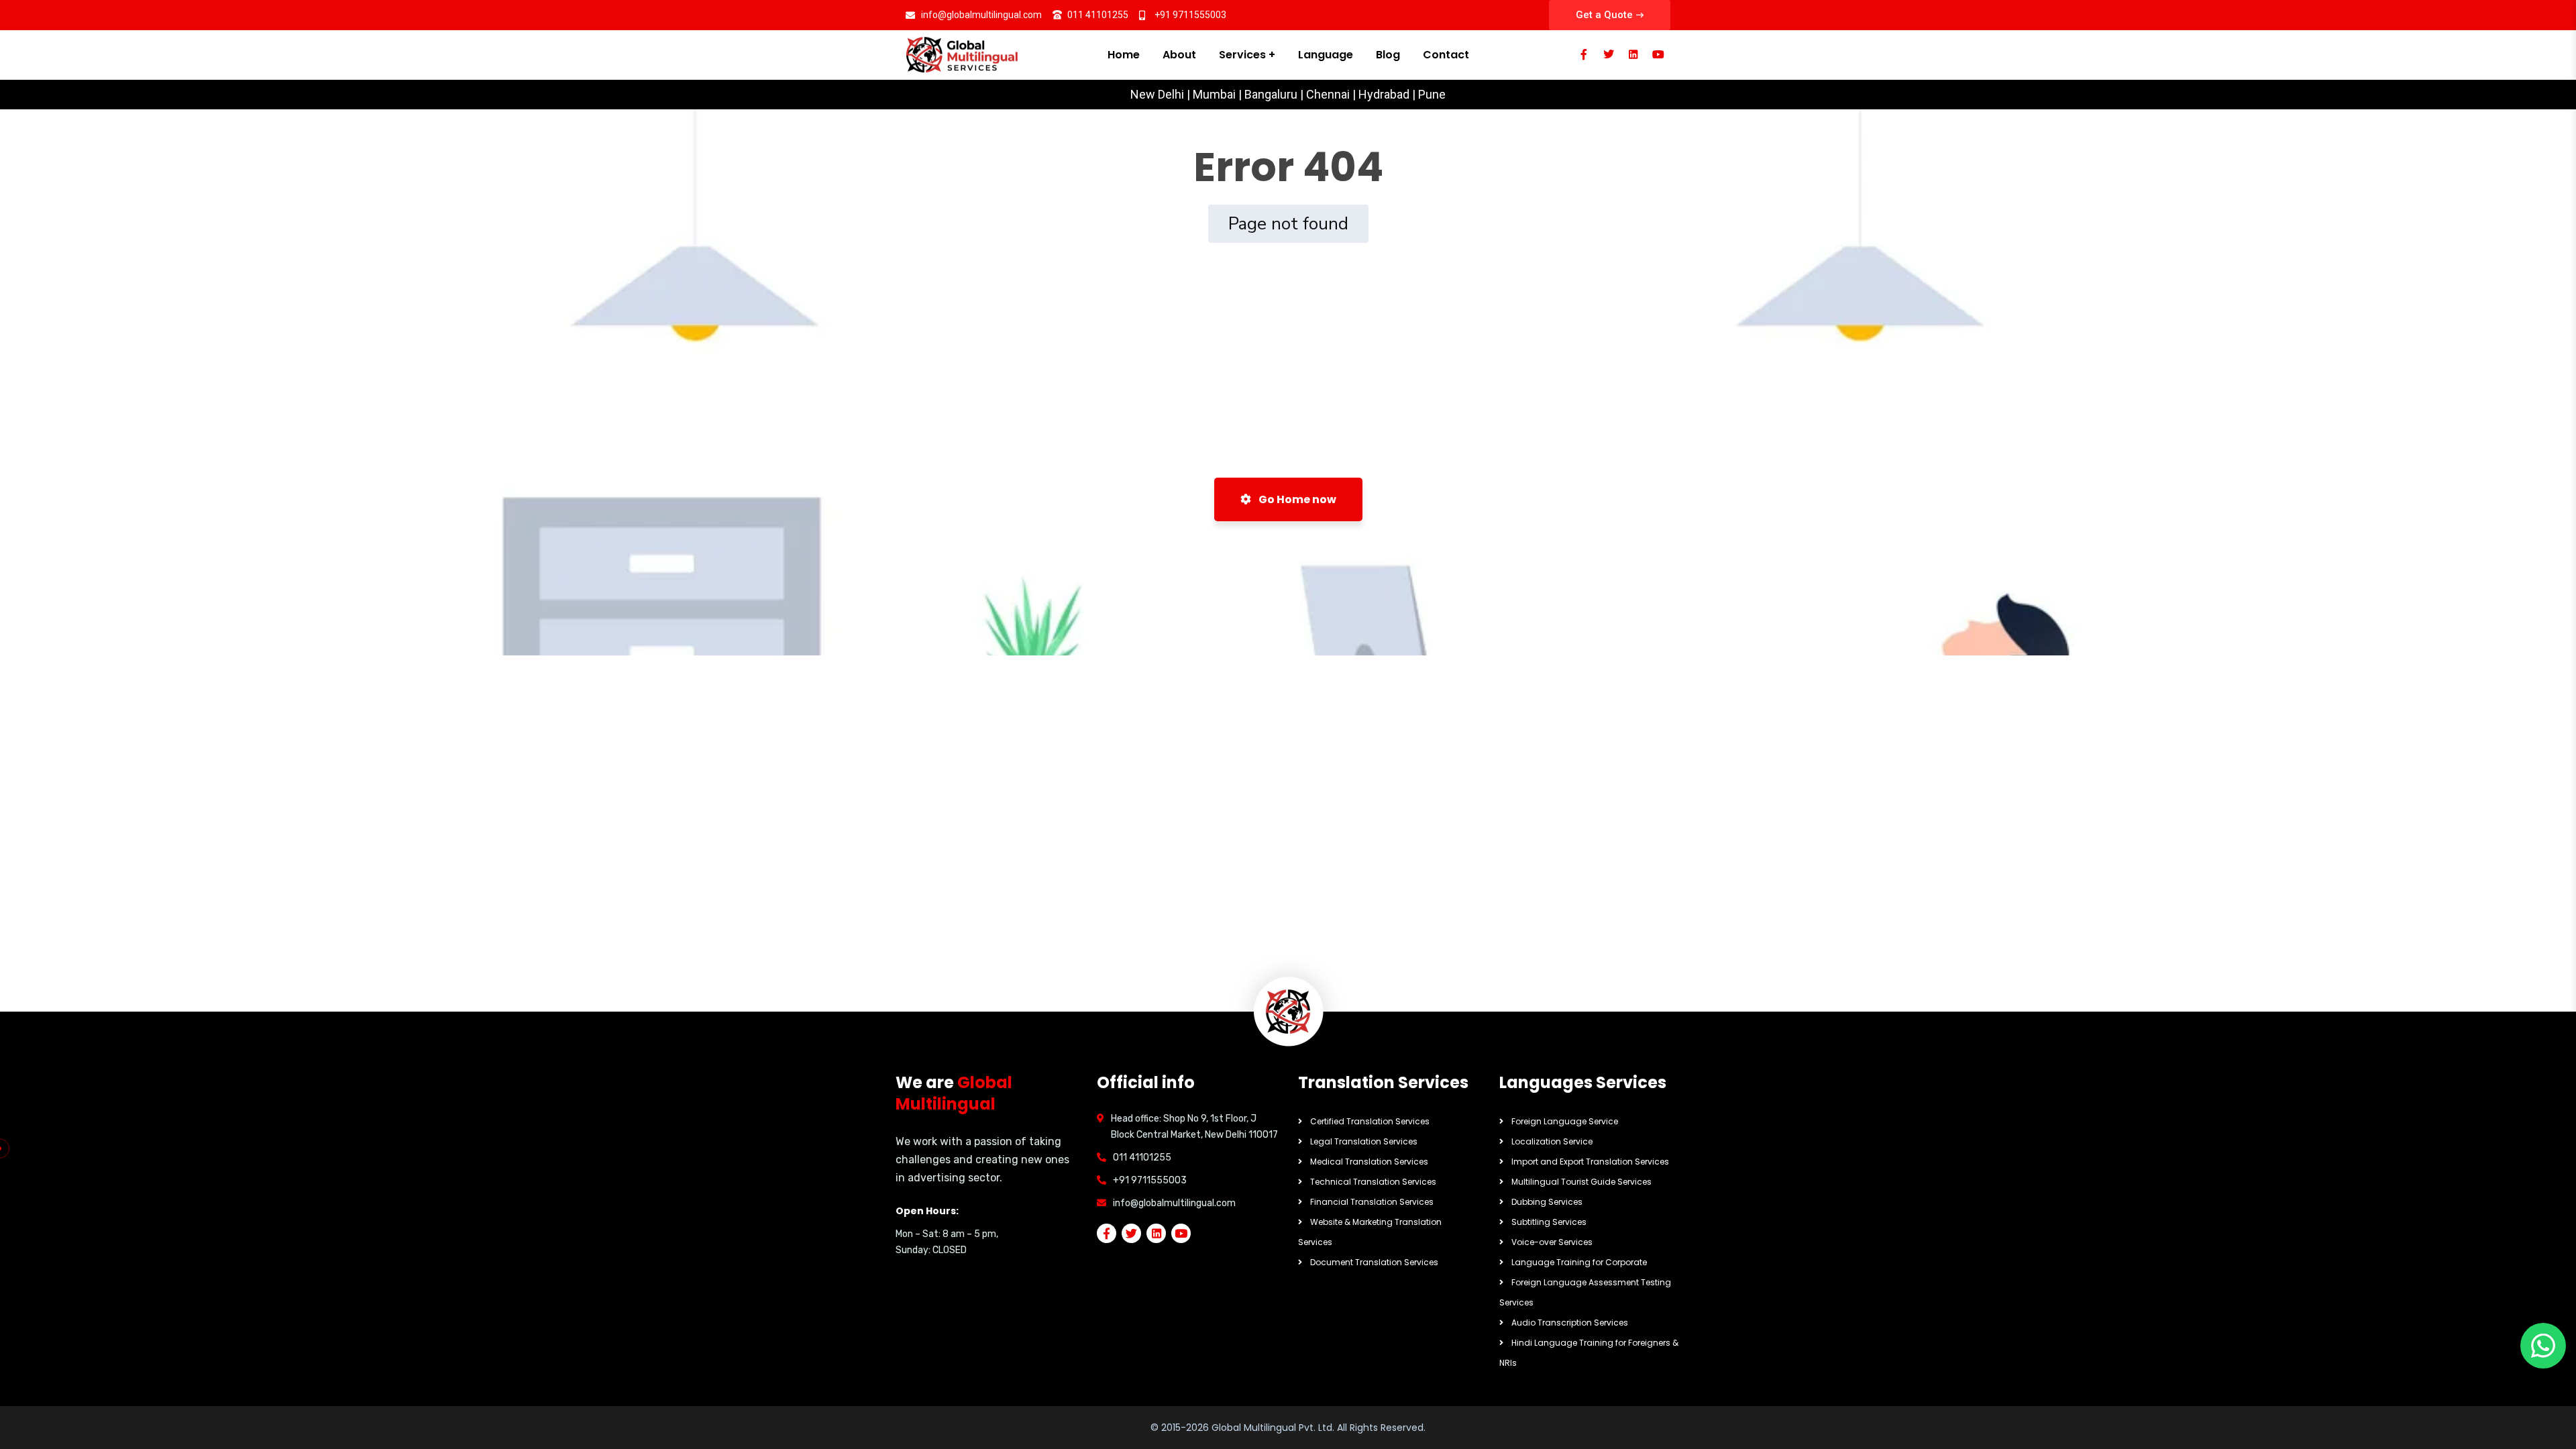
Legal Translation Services (1364, 1141)
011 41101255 (1142, 1158)
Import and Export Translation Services (1590, 1162)
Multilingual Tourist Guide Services (1581, 1182)
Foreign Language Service (1565, 1121)
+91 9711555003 (1150, 1180)
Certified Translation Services (1370, 1121)
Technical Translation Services (1373, 1182)
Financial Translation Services (1372, 1202)
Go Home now (1296, 499)
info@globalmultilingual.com (1174, 1203)
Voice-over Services (1552, 1242)
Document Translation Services (1374, 1262)
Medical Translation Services (1369, 1162)
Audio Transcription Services (1570, 1323)
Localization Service (1552, 1141)
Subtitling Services (1549, 1222)
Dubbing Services (1547, 1202)
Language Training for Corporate (1579, 1262)
